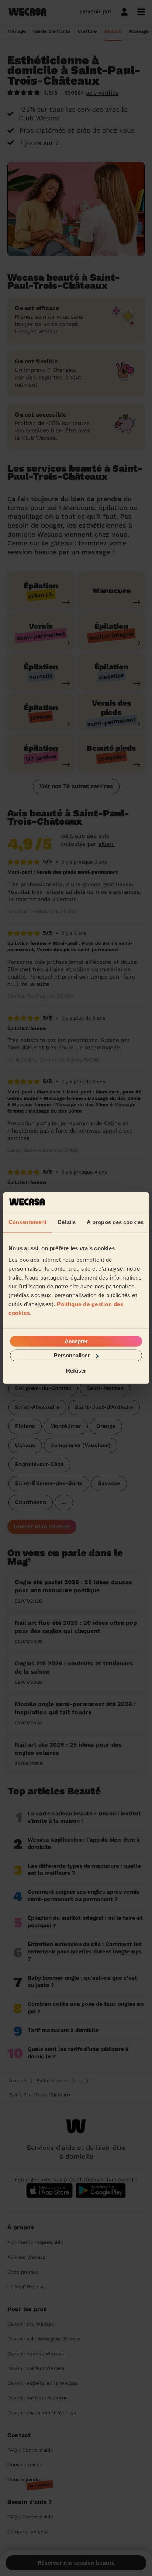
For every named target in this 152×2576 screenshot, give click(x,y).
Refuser (76, 1370)
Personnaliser (72, 1355)
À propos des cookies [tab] (115, 1222)
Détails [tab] (67, 1222)
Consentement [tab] (27, 1222)
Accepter (76, 1341)
